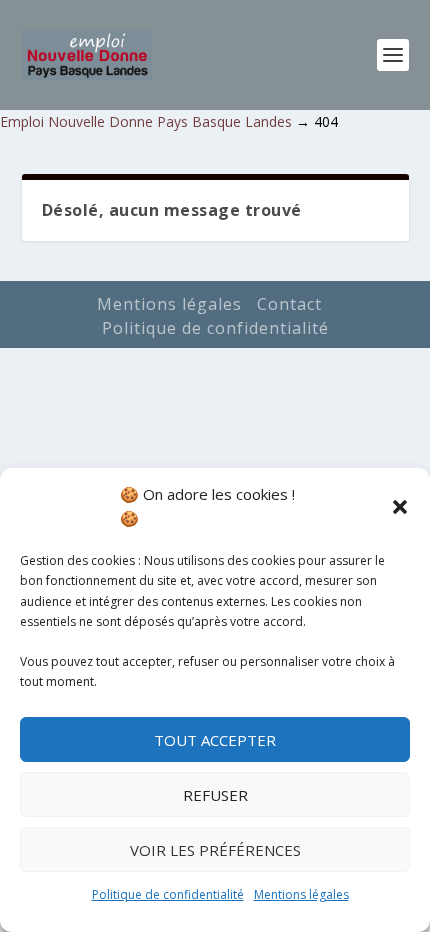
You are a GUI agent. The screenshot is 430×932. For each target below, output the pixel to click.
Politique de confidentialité (168, 894)
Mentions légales (301, 894)
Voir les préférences (215, 850)
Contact (289, 304)
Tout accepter (215, 740)
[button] (400, 507)
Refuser (215, 795)
